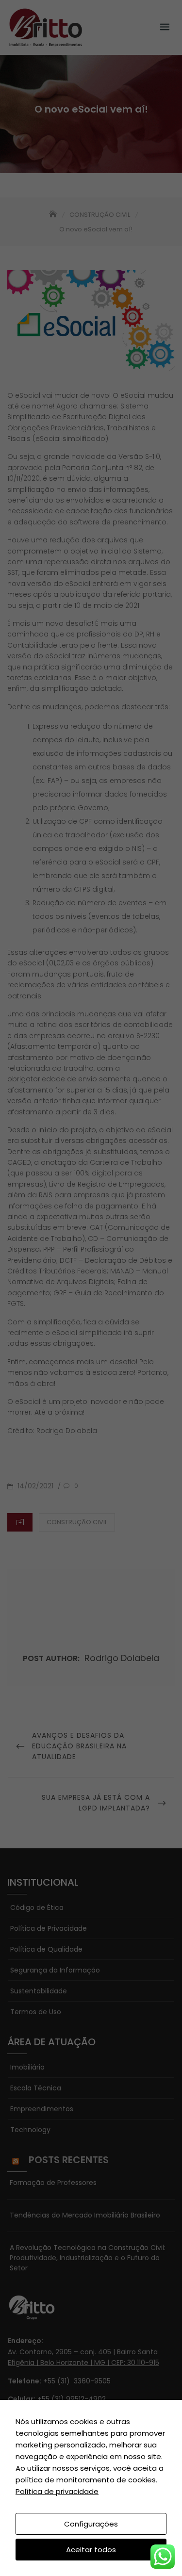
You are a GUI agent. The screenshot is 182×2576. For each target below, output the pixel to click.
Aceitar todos (91, 2550)
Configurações (91, 2524)
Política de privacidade (57, 2491)
